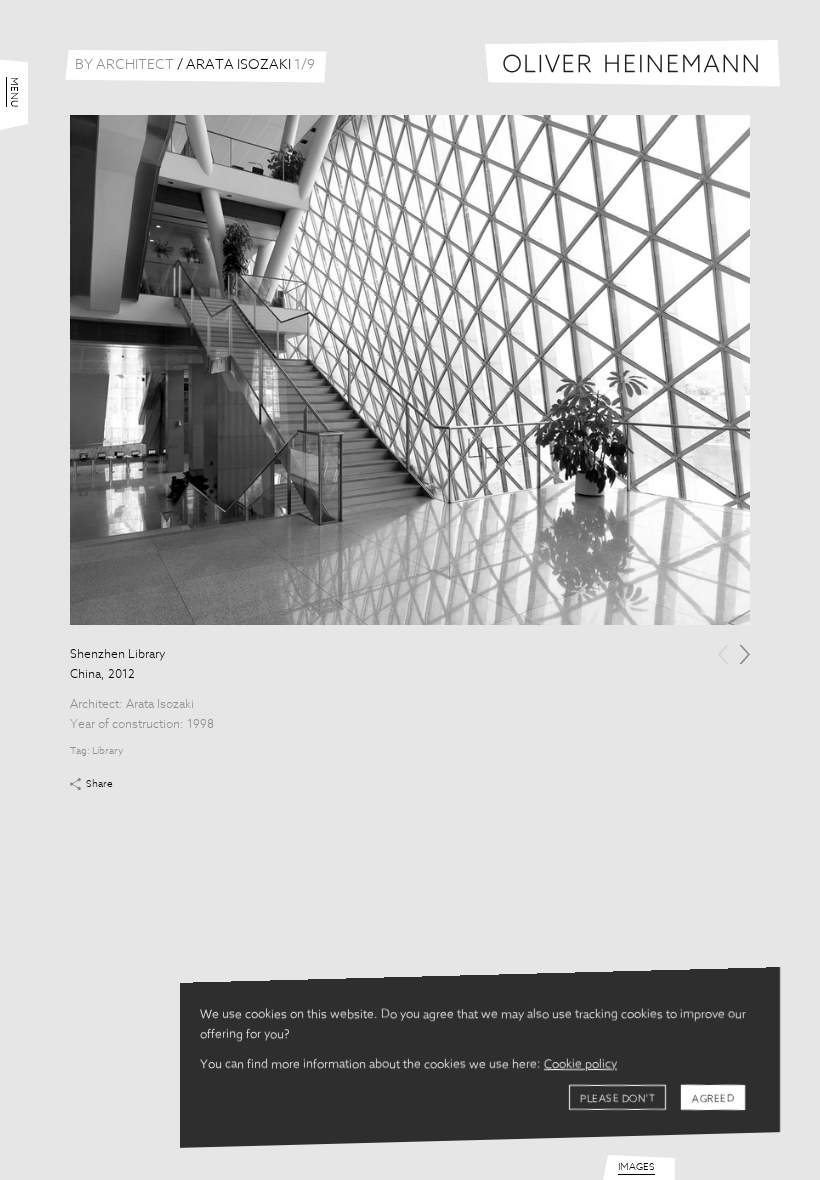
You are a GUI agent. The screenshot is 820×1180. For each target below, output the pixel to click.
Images (636, 1167)
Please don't (617, 1099)
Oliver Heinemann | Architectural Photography (632, 63)
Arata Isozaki (160, 705)
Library (107, 751)
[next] (744, 654)
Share (99, 784)
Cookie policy (580, 1065)
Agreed (713, 1099)
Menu (14, 92)
